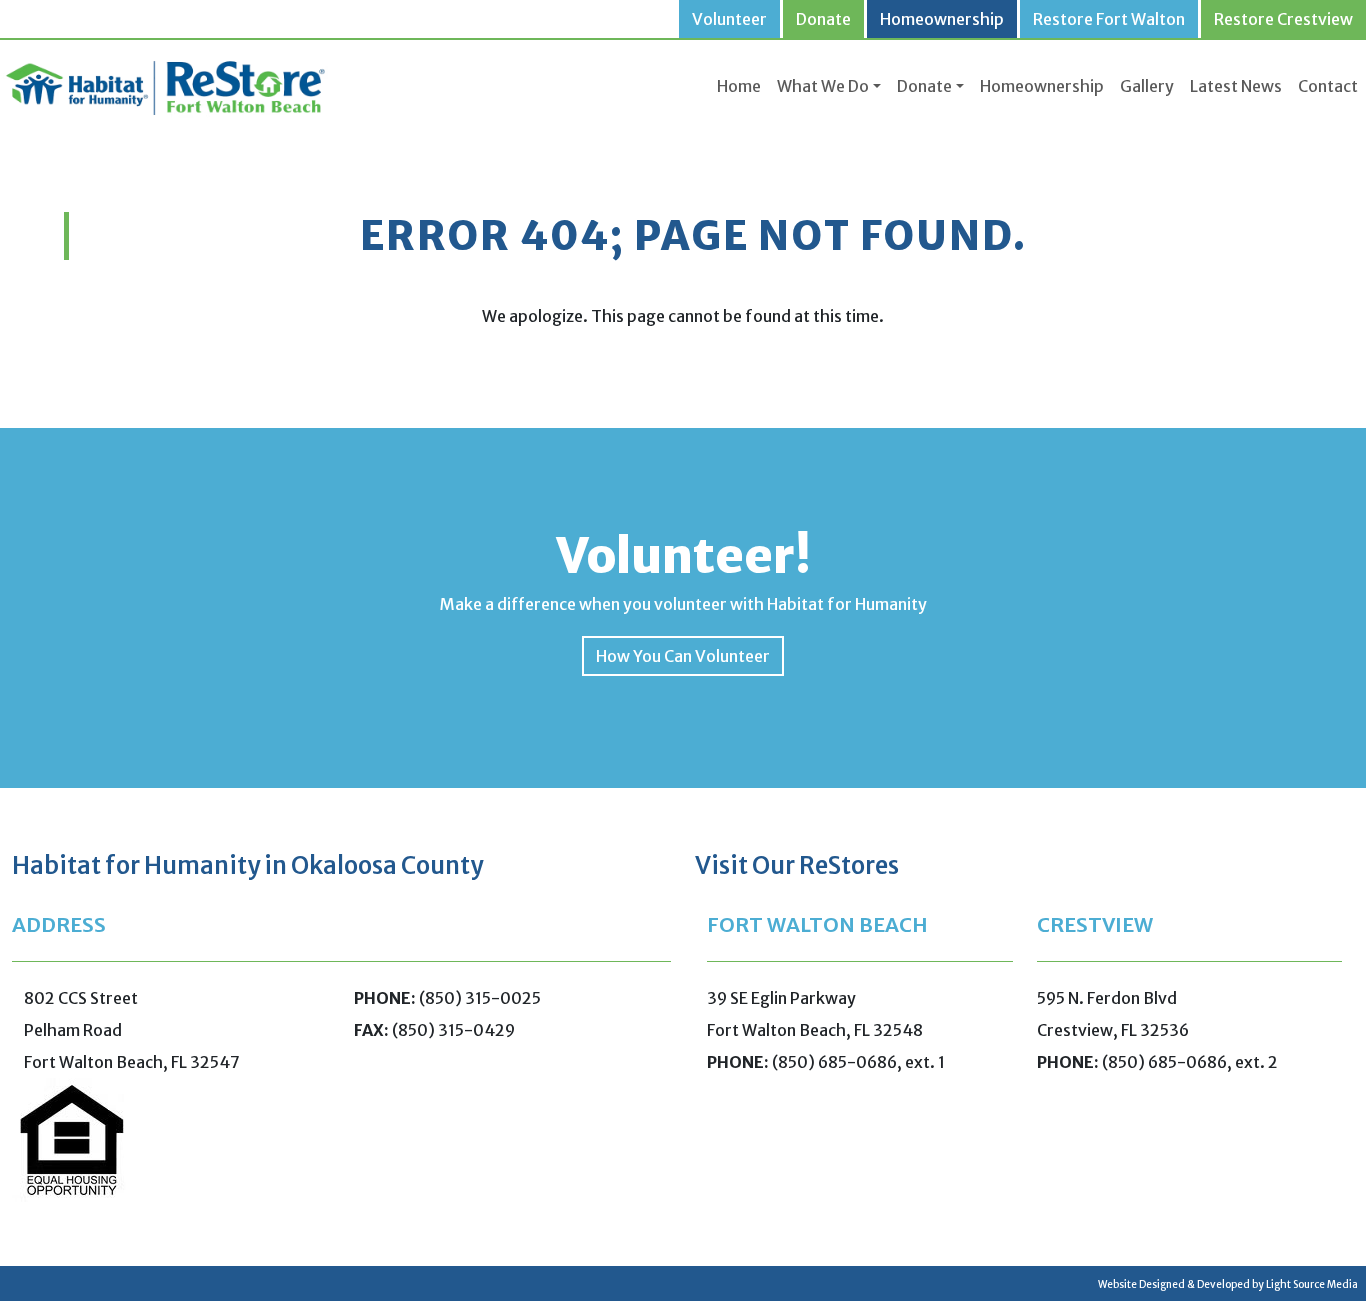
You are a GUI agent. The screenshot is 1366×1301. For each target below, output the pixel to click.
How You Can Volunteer (683, 656)
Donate (823, 19)
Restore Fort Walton (1109, 19)
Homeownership (942, 19)
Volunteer (729, 19)
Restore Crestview (1283, 19)
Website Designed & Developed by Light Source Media (1228, 1284)
